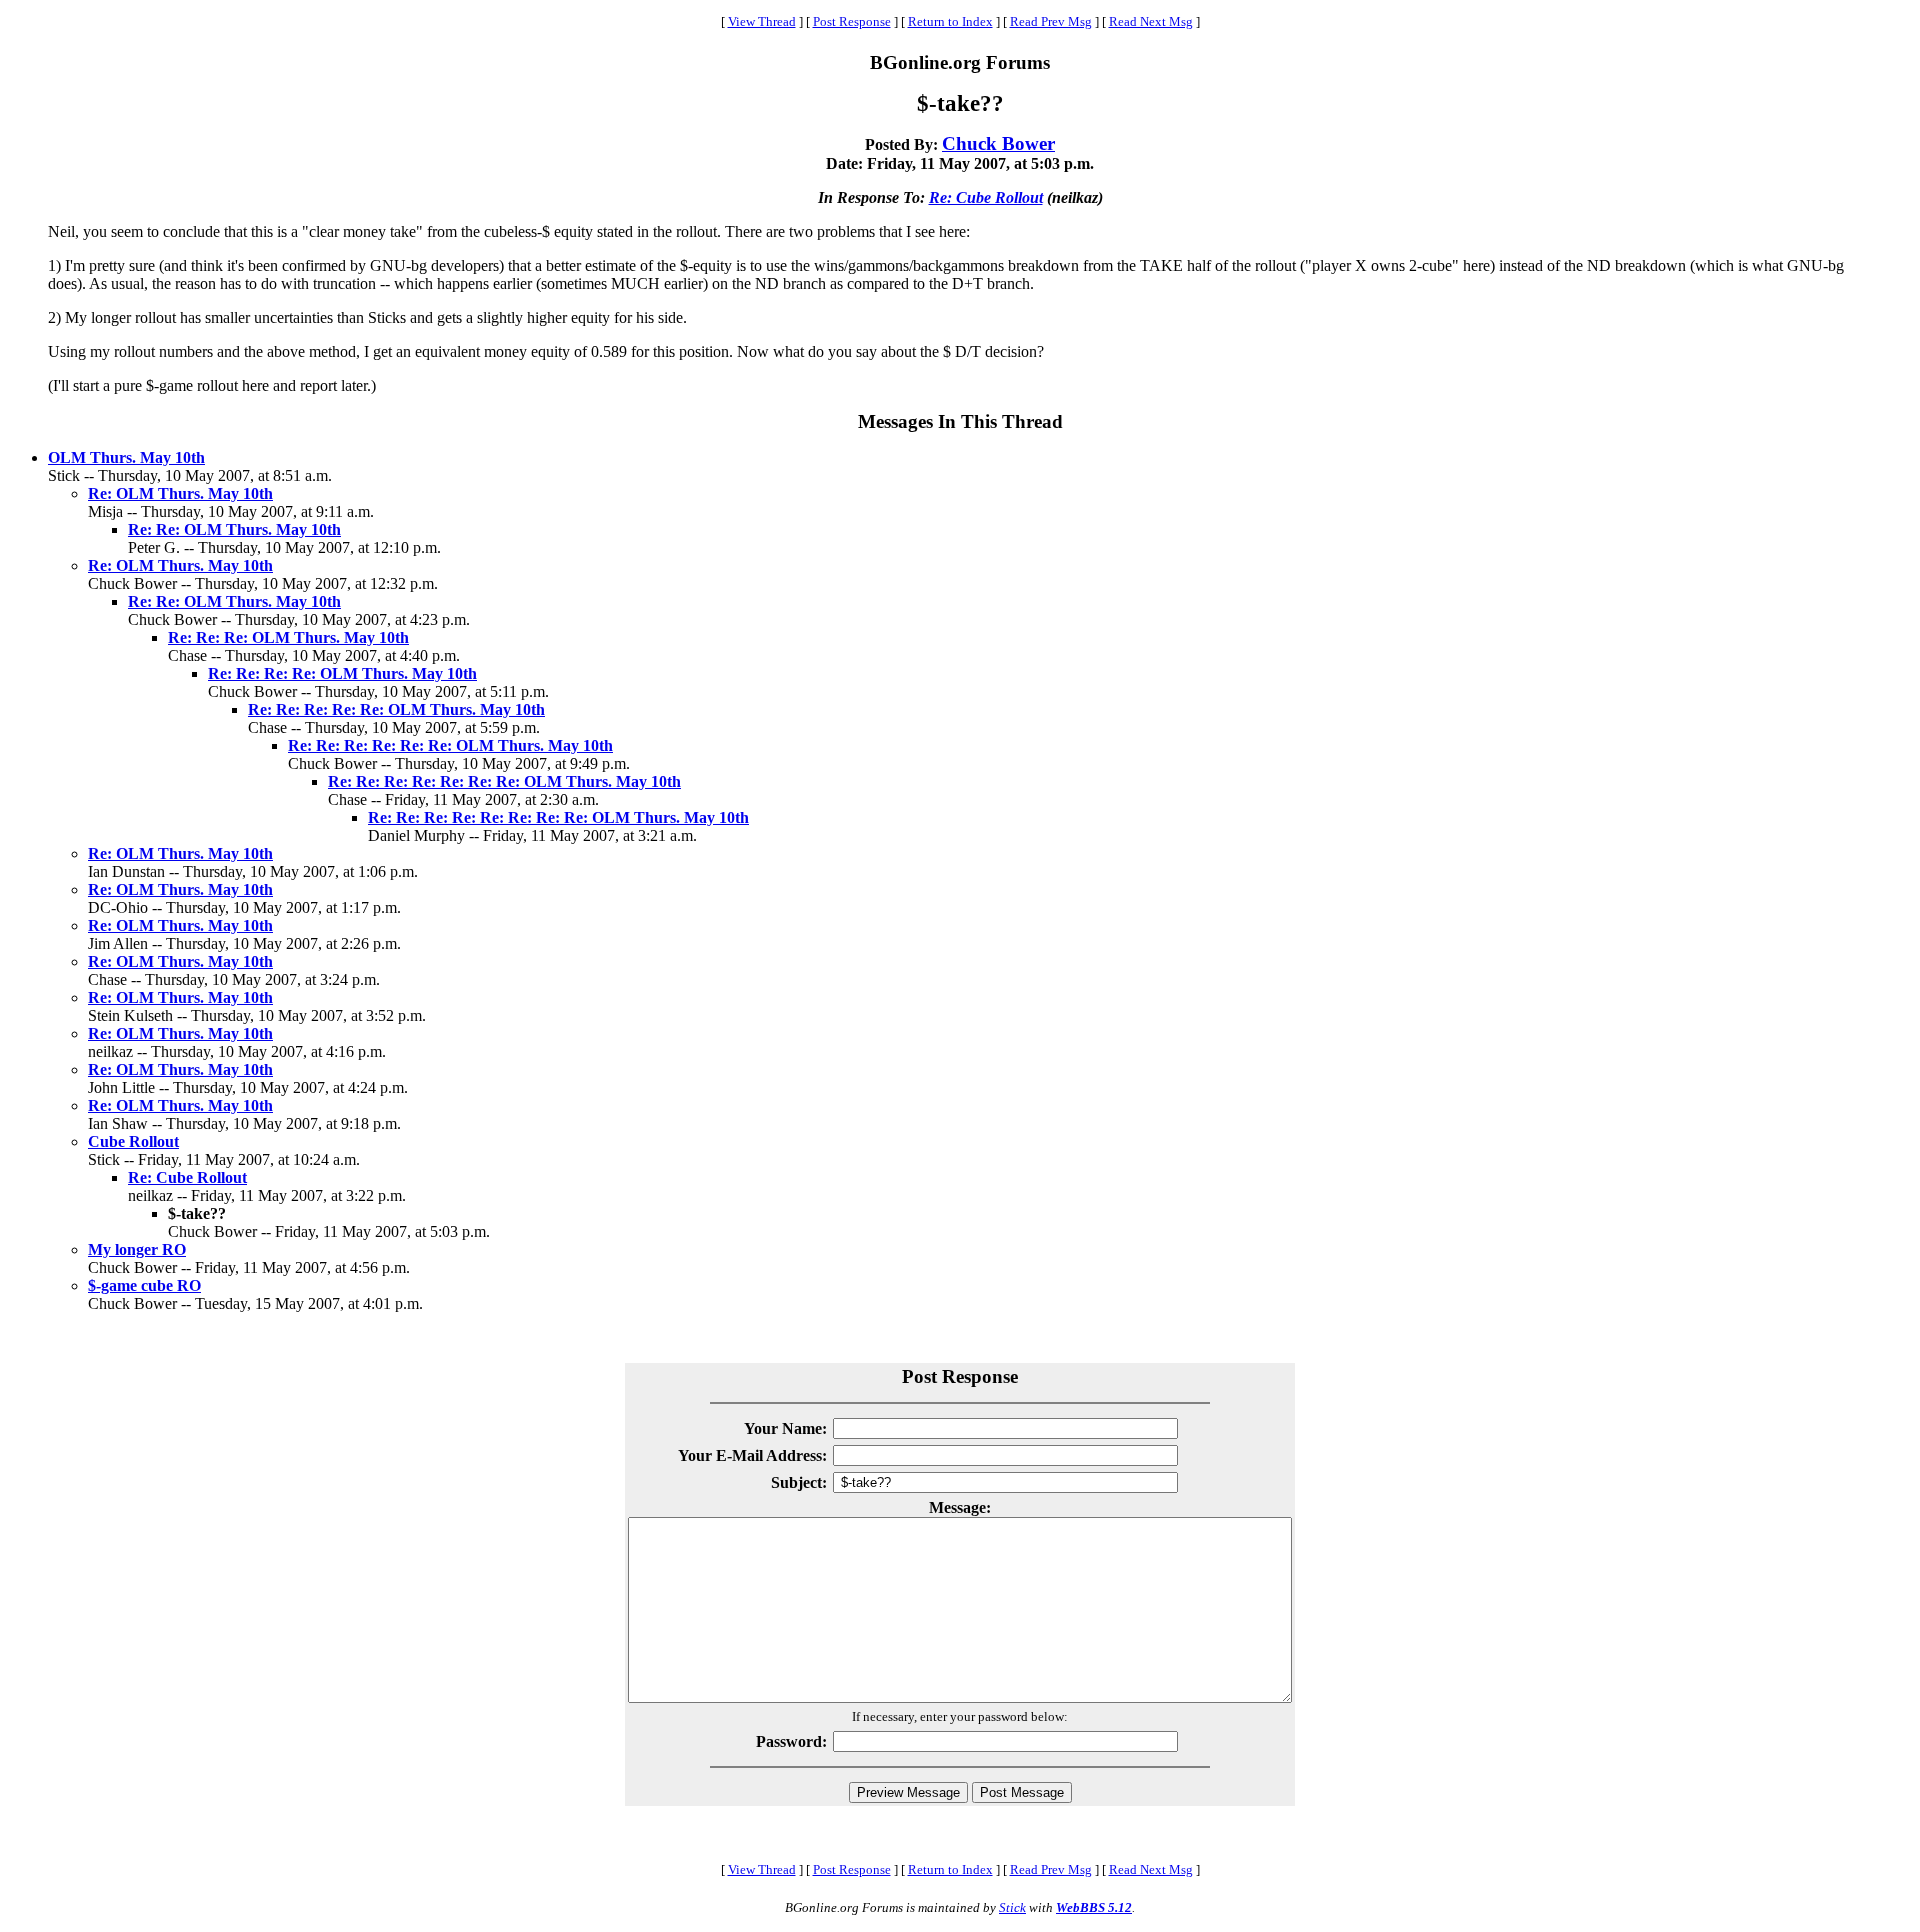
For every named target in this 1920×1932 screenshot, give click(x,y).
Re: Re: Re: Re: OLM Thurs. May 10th (342, 673)
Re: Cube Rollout (986, 197)
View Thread (762, 21)
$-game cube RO (144, 1285)
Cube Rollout (133, 1141)
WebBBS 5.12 (1094, 1907)
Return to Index (950, 21)
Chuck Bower (998, 143)
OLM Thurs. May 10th (126, 457)
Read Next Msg (1151, 21)
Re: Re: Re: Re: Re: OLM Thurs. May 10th (396, 709)
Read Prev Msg (1051, 21)
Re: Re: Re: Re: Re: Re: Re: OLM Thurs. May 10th (504, 781)
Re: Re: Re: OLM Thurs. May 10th (288, 637)
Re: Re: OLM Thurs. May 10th (234, 529)
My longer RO (137, 1249)
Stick (1012, 1907)
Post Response (852, 21)
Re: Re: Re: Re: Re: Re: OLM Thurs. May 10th (450, 745)
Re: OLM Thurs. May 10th (180, 493)
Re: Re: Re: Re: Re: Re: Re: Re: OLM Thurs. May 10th (558, 817)
